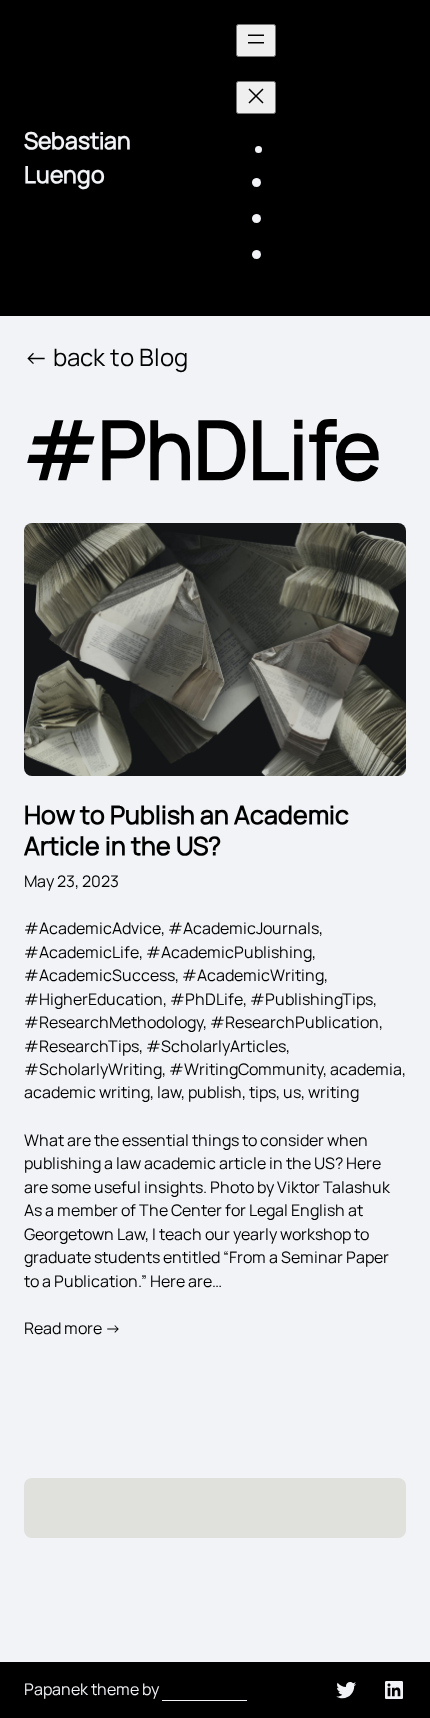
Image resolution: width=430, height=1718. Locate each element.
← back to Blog (106, 356)
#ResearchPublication (294, 1022)
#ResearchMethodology (113, 1022)
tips (262, 1092)
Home (297, 151)
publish (215, 1092)
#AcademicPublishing (229, 952)
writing (333, 1092)
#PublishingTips (311, 999)
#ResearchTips (81, 1046)
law (169, 1092)
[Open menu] (256, 40)
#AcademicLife (81, 952)
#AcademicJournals (243, 928)
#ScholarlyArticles (216, 1046)
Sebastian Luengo (77, 157)
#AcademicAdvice (92, 928)
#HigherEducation (93, 999)
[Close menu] (256, 97)
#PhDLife (206, 999)
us (292, 1092)
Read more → (72, 1328)
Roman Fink (204, 1689)
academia (366, 1069)
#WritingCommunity (246, 1069)
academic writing (87, 1092)
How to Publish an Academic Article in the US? (186, 831)
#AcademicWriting (253, 975)
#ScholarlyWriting (93, 1069)
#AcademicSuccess (99, 975)
